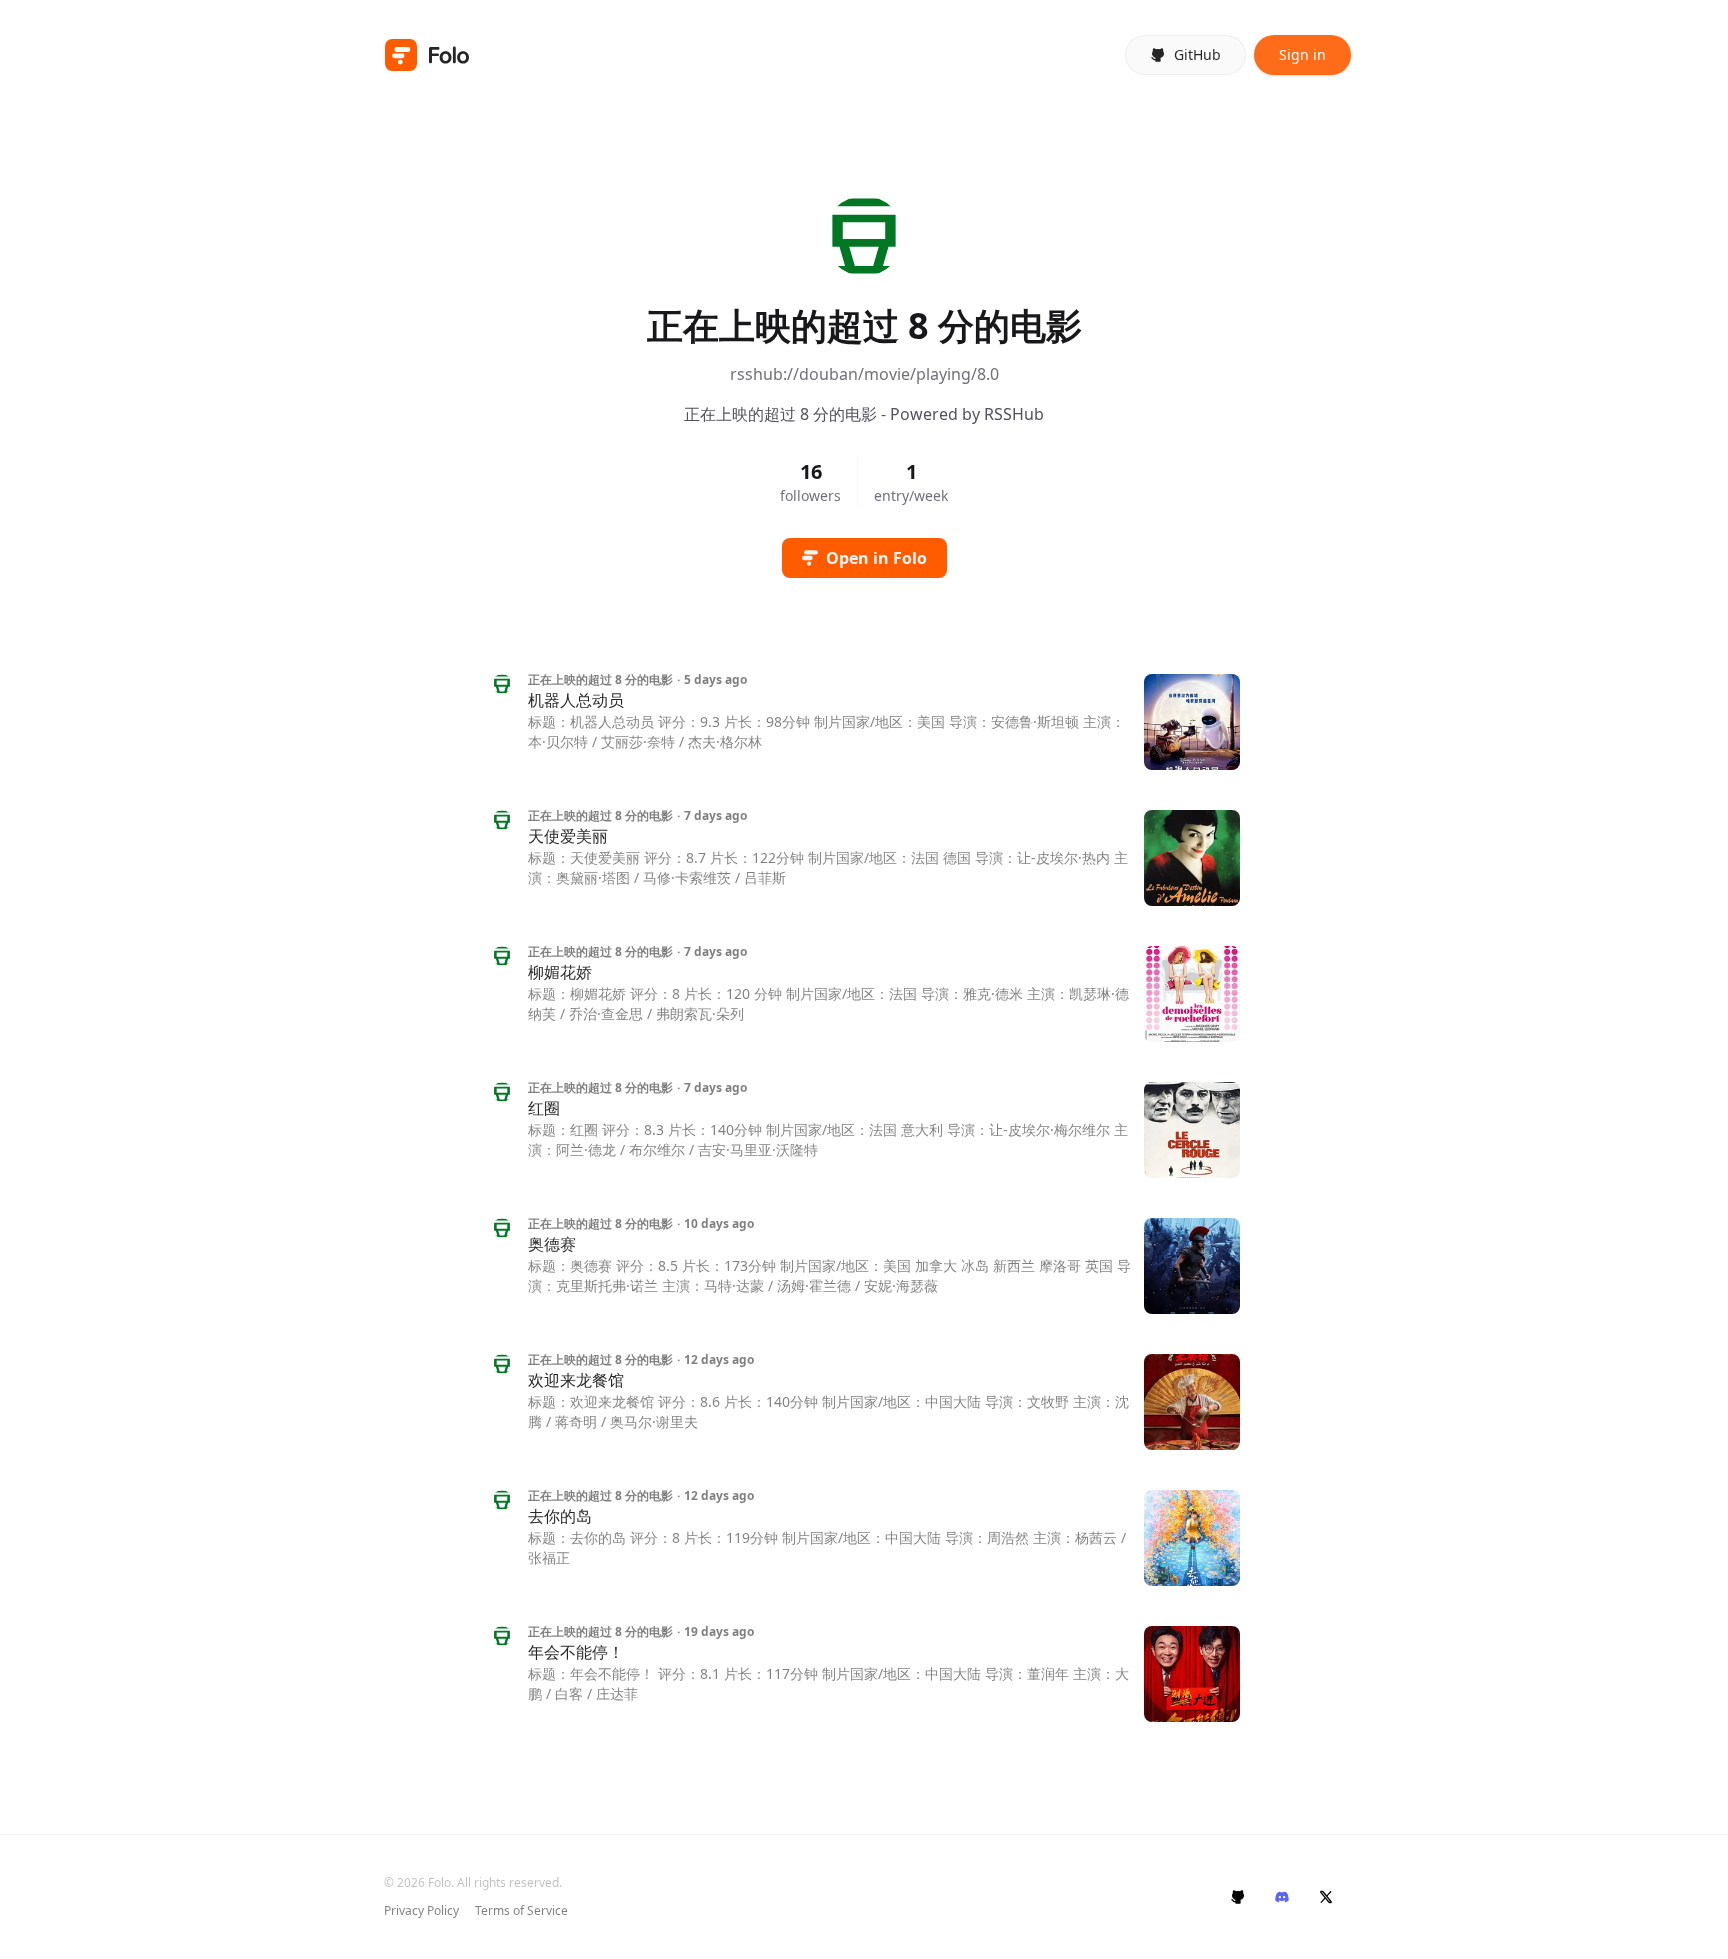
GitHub (1197, 54)
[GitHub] (1238, 1897)
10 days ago (719, 1224)
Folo (439, 1882)
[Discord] (1282, 1897)
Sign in (1302, 54)
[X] (1326, 1897)
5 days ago (715, 680)
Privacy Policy (421, 1911)
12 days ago (719, 1360)
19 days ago (719, 1632)
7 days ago (715, 816)
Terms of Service (521, 1911)
